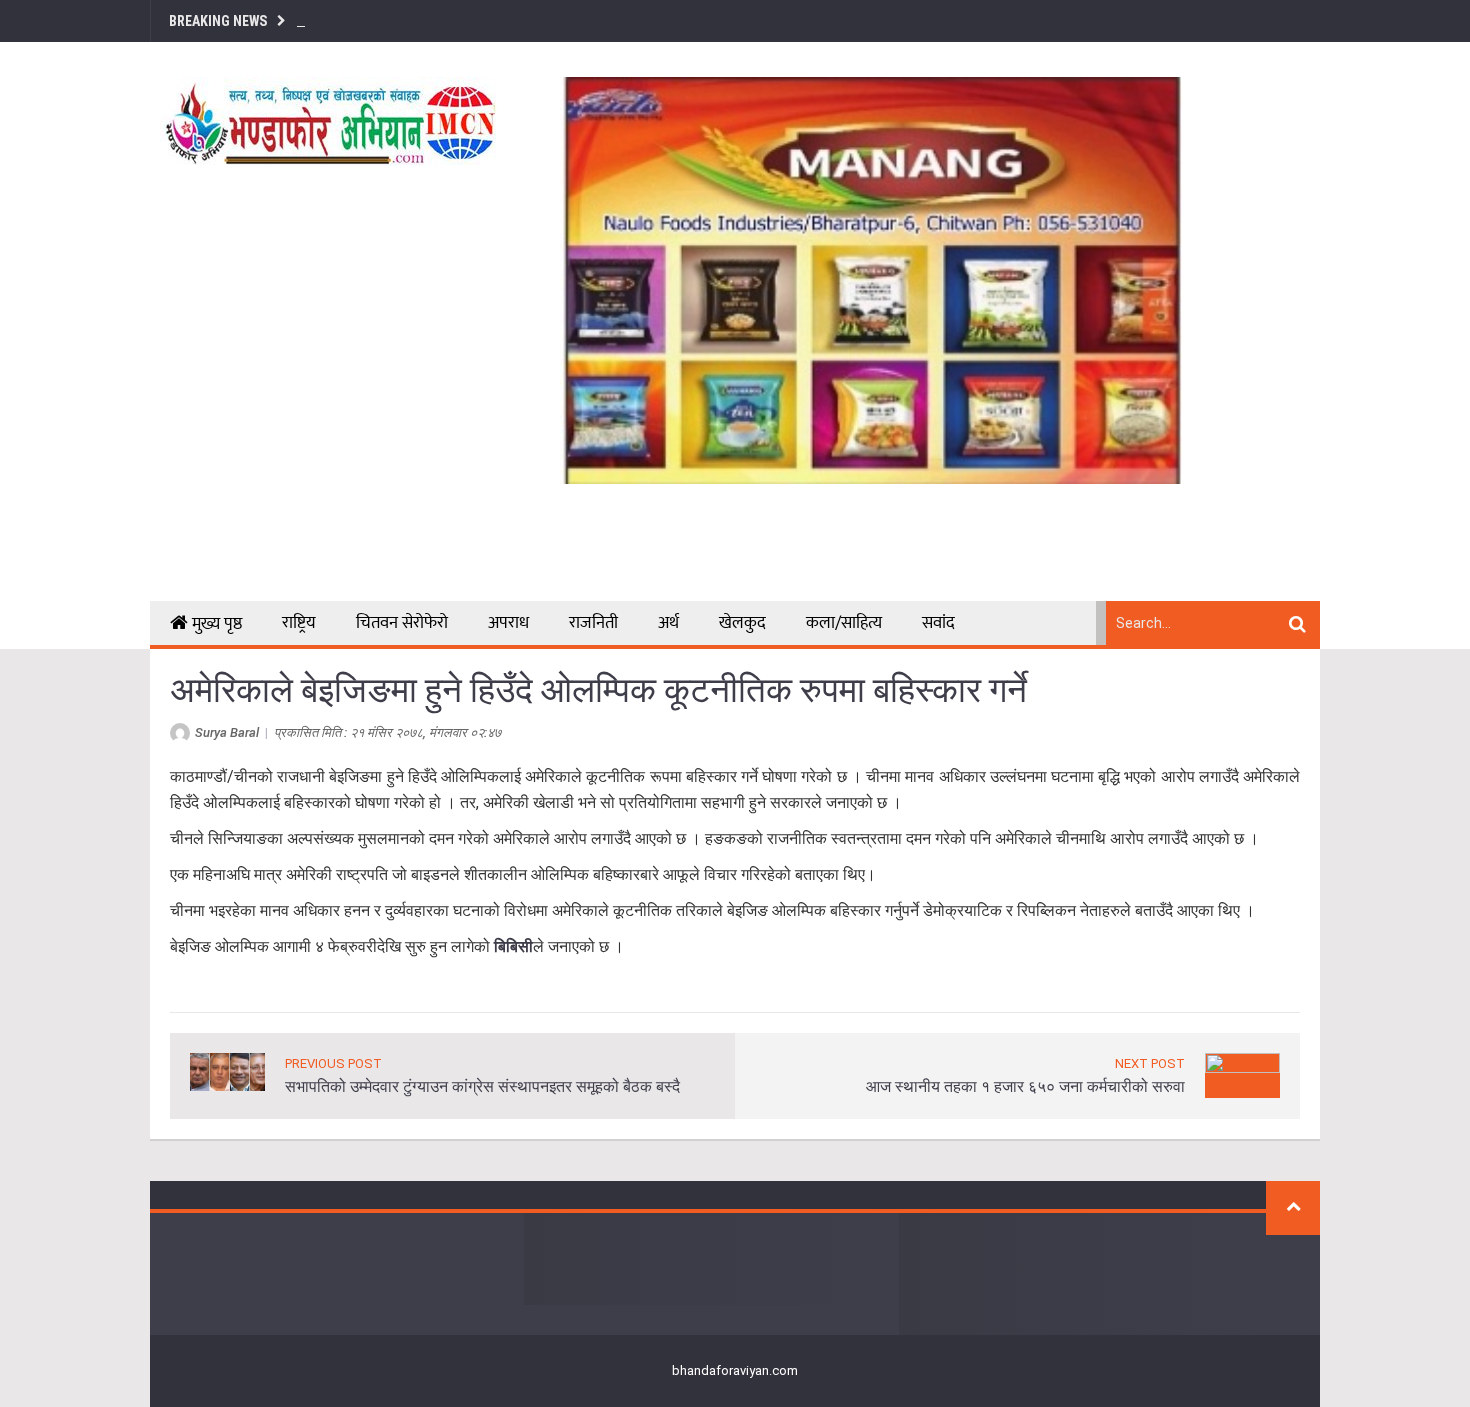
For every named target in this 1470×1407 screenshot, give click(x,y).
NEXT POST (1150, 1063)
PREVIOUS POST (333, 1063)
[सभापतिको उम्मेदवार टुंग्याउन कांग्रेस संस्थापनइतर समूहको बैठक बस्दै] (227, 1070)
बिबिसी (513, 946)
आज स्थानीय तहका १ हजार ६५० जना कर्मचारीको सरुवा (1025, 1086)
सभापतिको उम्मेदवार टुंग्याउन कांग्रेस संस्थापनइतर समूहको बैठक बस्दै (482, 1086)
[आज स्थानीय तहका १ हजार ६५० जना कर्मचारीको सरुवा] (1242, 1074)
